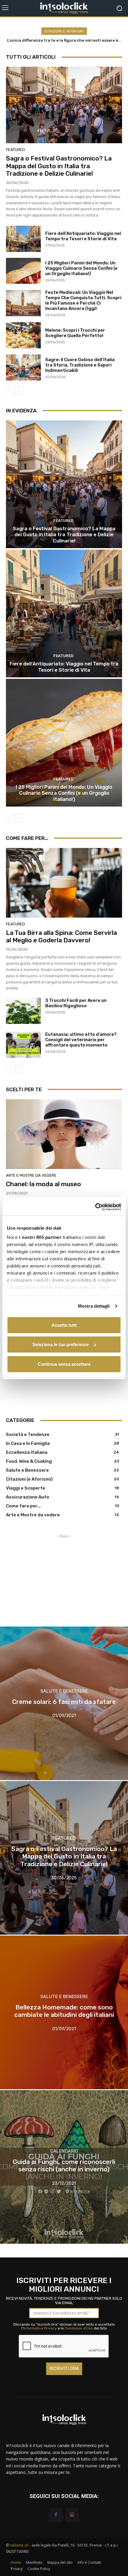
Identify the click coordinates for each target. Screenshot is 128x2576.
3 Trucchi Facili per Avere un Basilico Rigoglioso (76, 1003)
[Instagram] (72, 2515)
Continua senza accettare (64, 1364)
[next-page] (19, 390)
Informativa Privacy (40, 2328)
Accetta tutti (64, 1325)
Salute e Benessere (64, 1692)
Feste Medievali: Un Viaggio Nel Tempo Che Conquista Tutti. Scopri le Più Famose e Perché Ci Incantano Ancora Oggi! (83, 300)
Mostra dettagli (94, 1306)
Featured (15, 150)
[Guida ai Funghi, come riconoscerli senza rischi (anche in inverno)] (64, 2167)
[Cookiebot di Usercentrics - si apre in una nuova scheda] (95, 1207)
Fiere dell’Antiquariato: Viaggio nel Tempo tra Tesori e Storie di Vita (83, 236)
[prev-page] (10, 390)
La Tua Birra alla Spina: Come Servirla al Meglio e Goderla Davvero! (61, 936)
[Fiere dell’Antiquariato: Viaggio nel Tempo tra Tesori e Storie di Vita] (23, 239)
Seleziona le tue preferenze (61, 1344)
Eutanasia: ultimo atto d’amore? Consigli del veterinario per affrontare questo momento (81, 1040)
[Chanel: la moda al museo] (64, 1134)
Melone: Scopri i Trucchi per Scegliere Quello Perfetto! (75, 333)
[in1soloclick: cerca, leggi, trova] (64, 8)
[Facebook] (56, 2515)
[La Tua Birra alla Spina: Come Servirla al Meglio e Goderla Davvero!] (64, 883)
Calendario (64, 2151)
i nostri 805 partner (40, 1237)
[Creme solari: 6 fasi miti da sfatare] (64, 1703)
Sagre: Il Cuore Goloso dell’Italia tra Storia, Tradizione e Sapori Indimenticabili (80, 365)
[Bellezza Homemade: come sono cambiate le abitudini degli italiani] (64, 2012)
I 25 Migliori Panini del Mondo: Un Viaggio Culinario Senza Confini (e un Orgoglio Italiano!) (81, 268)
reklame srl (19, 2545)
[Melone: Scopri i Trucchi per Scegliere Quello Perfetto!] (23, 335)
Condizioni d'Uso (79, 2328)
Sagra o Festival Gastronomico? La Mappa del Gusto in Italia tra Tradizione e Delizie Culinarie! (59, 166)
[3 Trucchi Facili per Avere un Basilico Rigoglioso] (23, 1011)
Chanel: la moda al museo (43, 1184)
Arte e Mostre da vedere (31, 1175)
